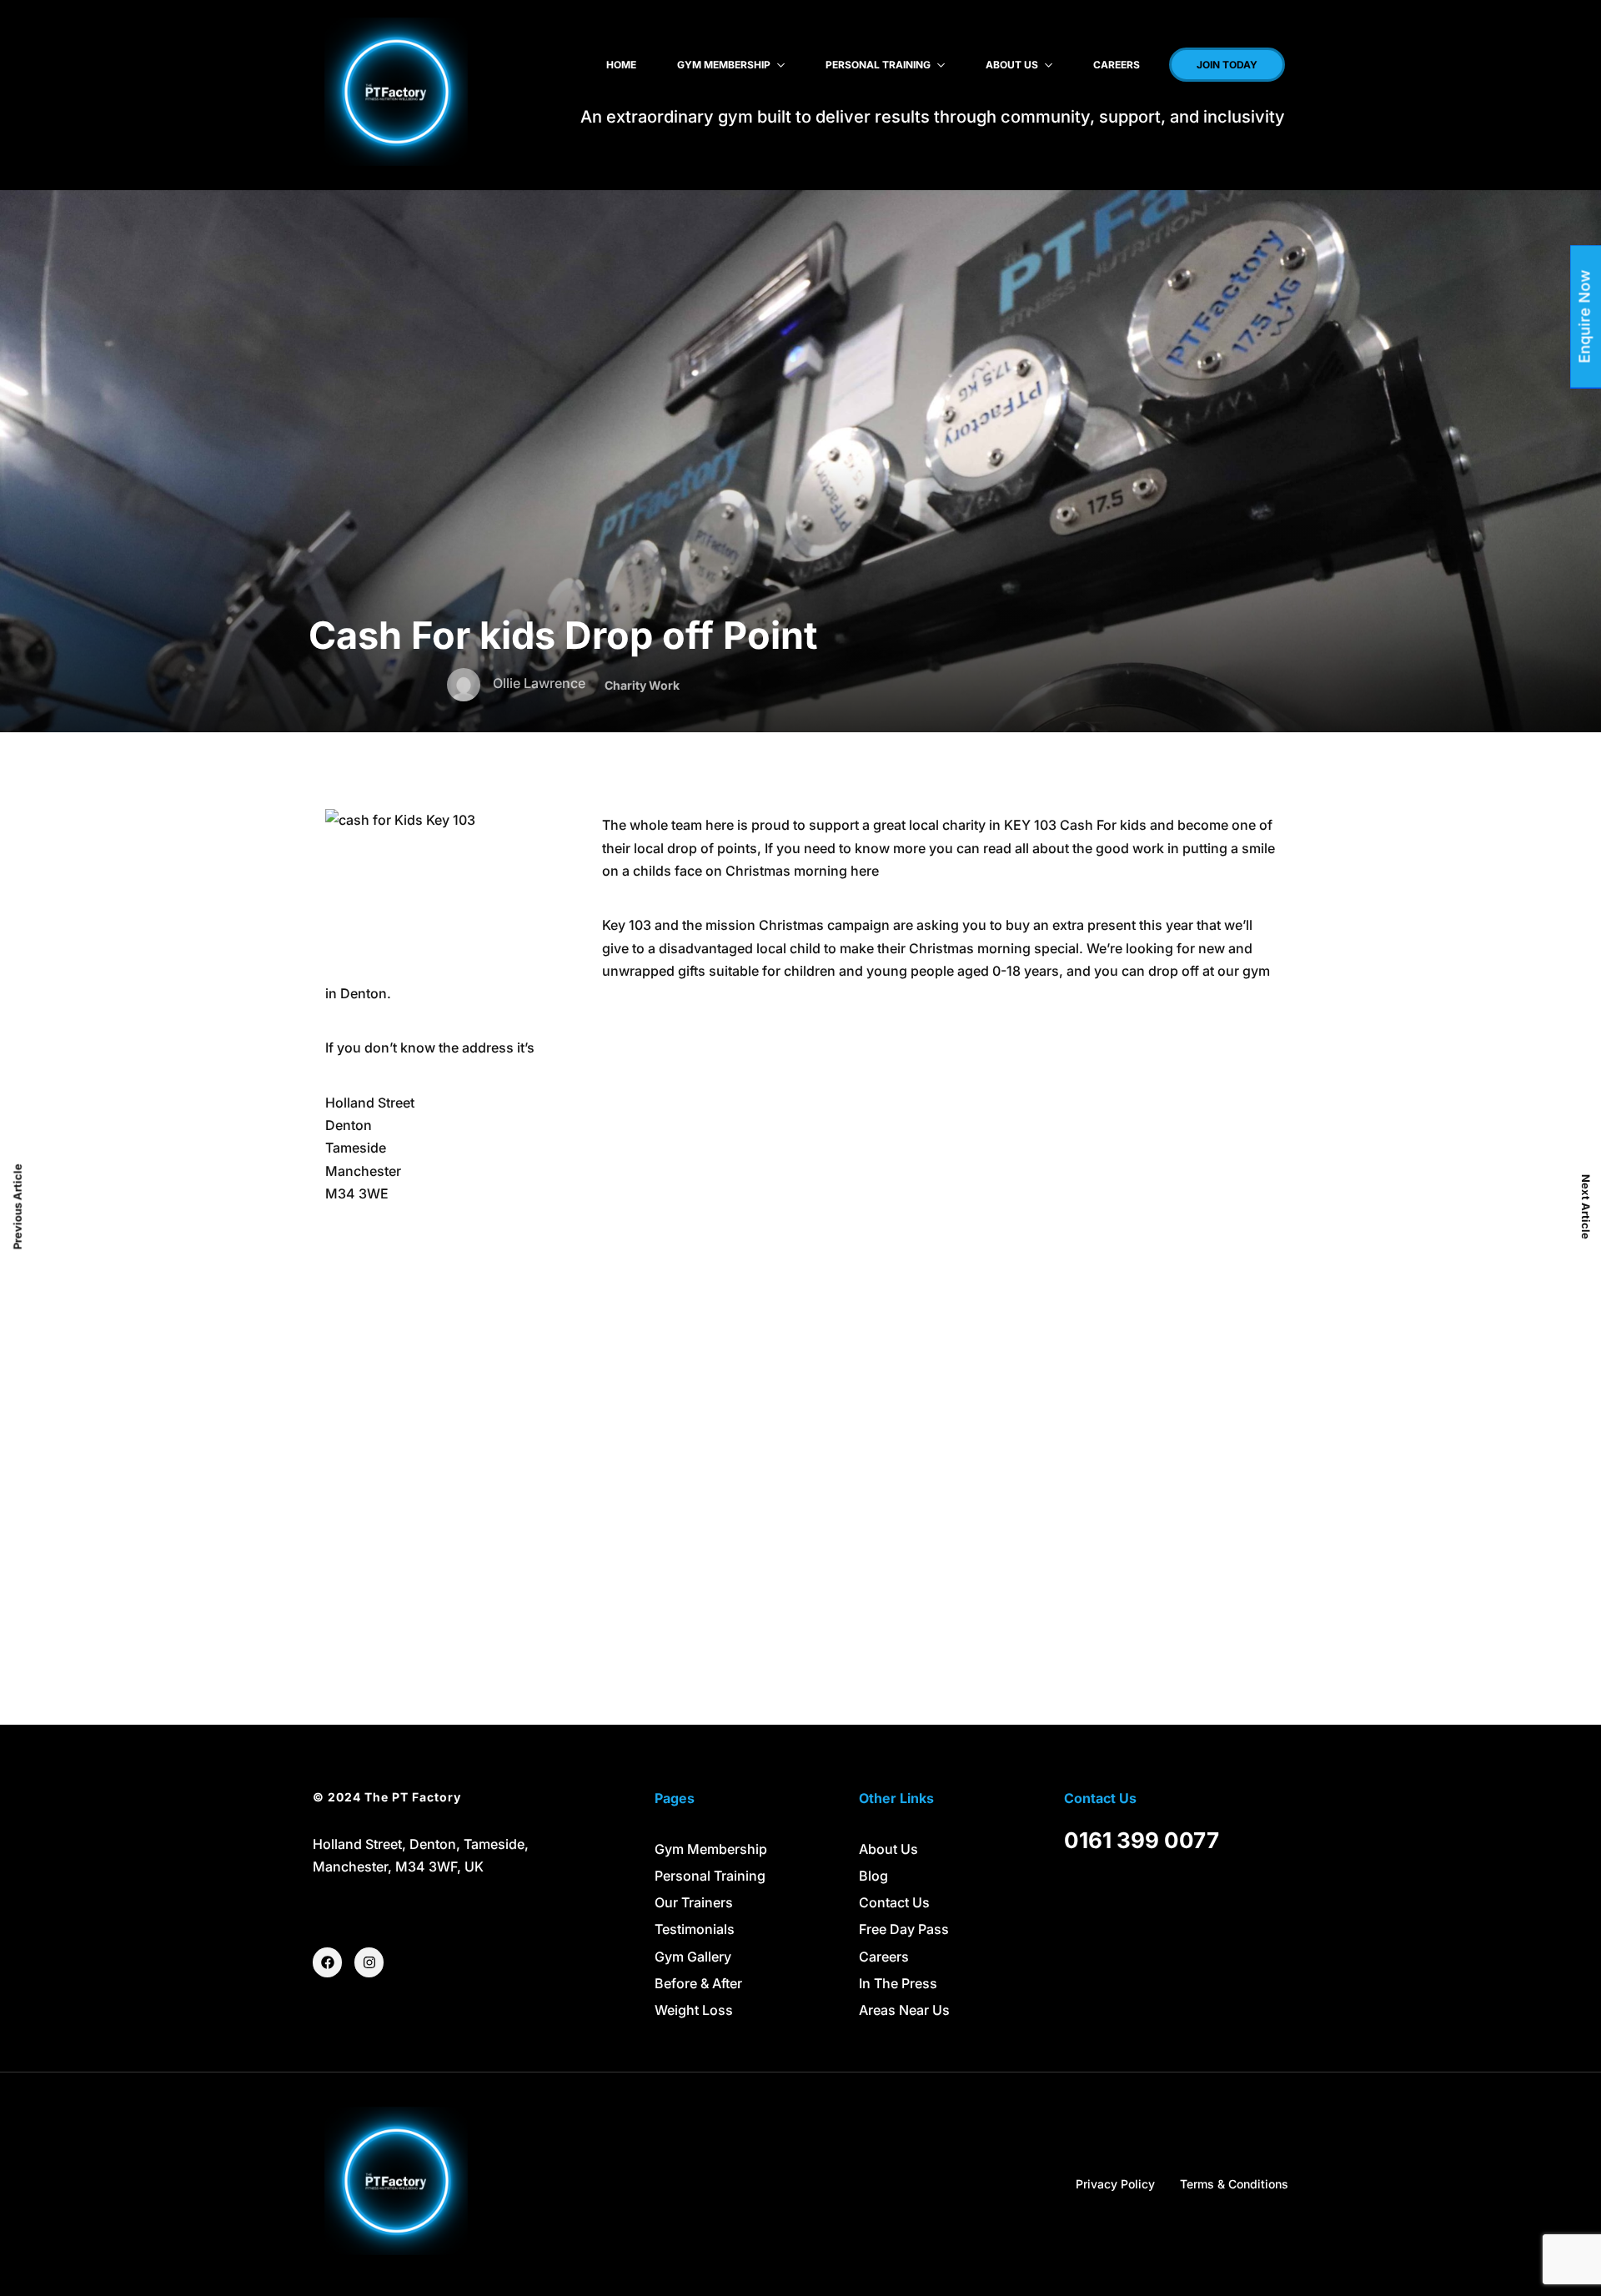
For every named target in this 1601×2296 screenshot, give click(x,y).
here (865, 871)
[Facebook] (327, 1962)
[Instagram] (369, 1962)
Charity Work (642, 685)
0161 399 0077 (1142, 1840)
